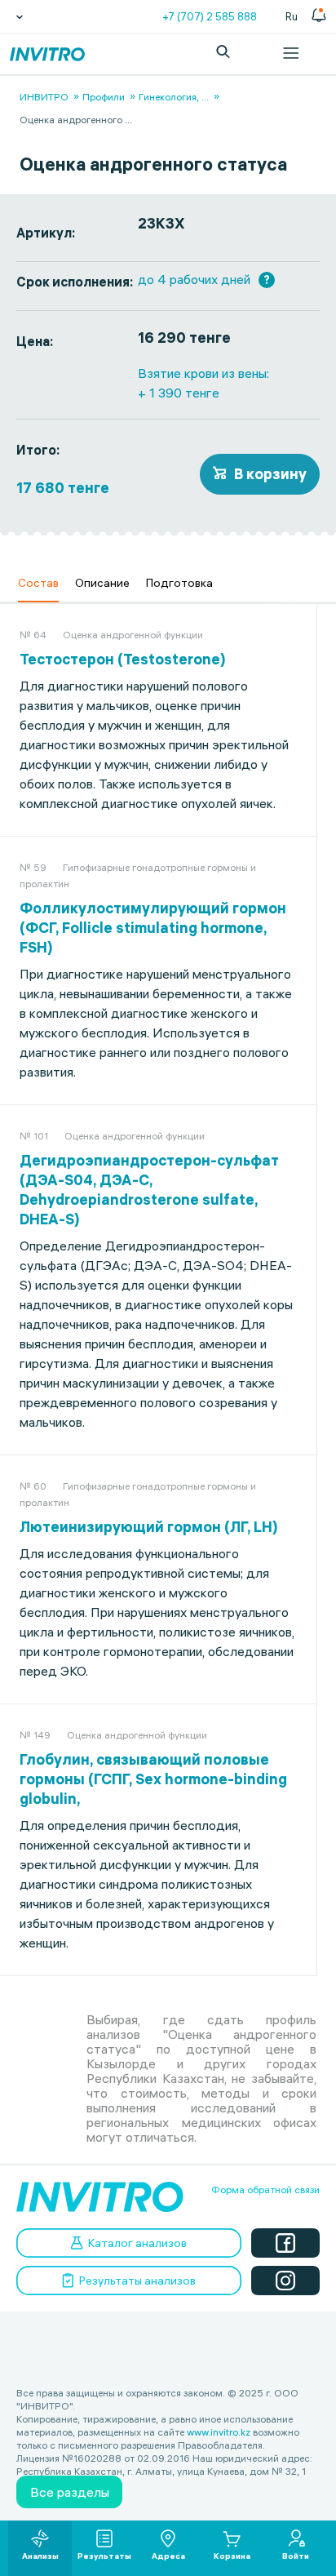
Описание (102, 583)
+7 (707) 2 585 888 (210, 16)
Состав (38, 583)
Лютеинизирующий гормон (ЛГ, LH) (149, 1527)
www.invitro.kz (219, 2432)
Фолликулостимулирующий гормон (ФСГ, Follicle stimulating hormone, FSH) (153, 928)
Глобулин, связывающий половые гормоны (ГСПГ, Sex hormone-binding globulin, (153, 1779)
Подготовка (179, 583)
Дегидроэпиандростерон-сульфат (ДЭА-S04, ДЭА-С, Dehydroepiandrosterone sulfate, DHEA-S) (149, 1190)
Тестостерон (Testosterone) (123, 659)
